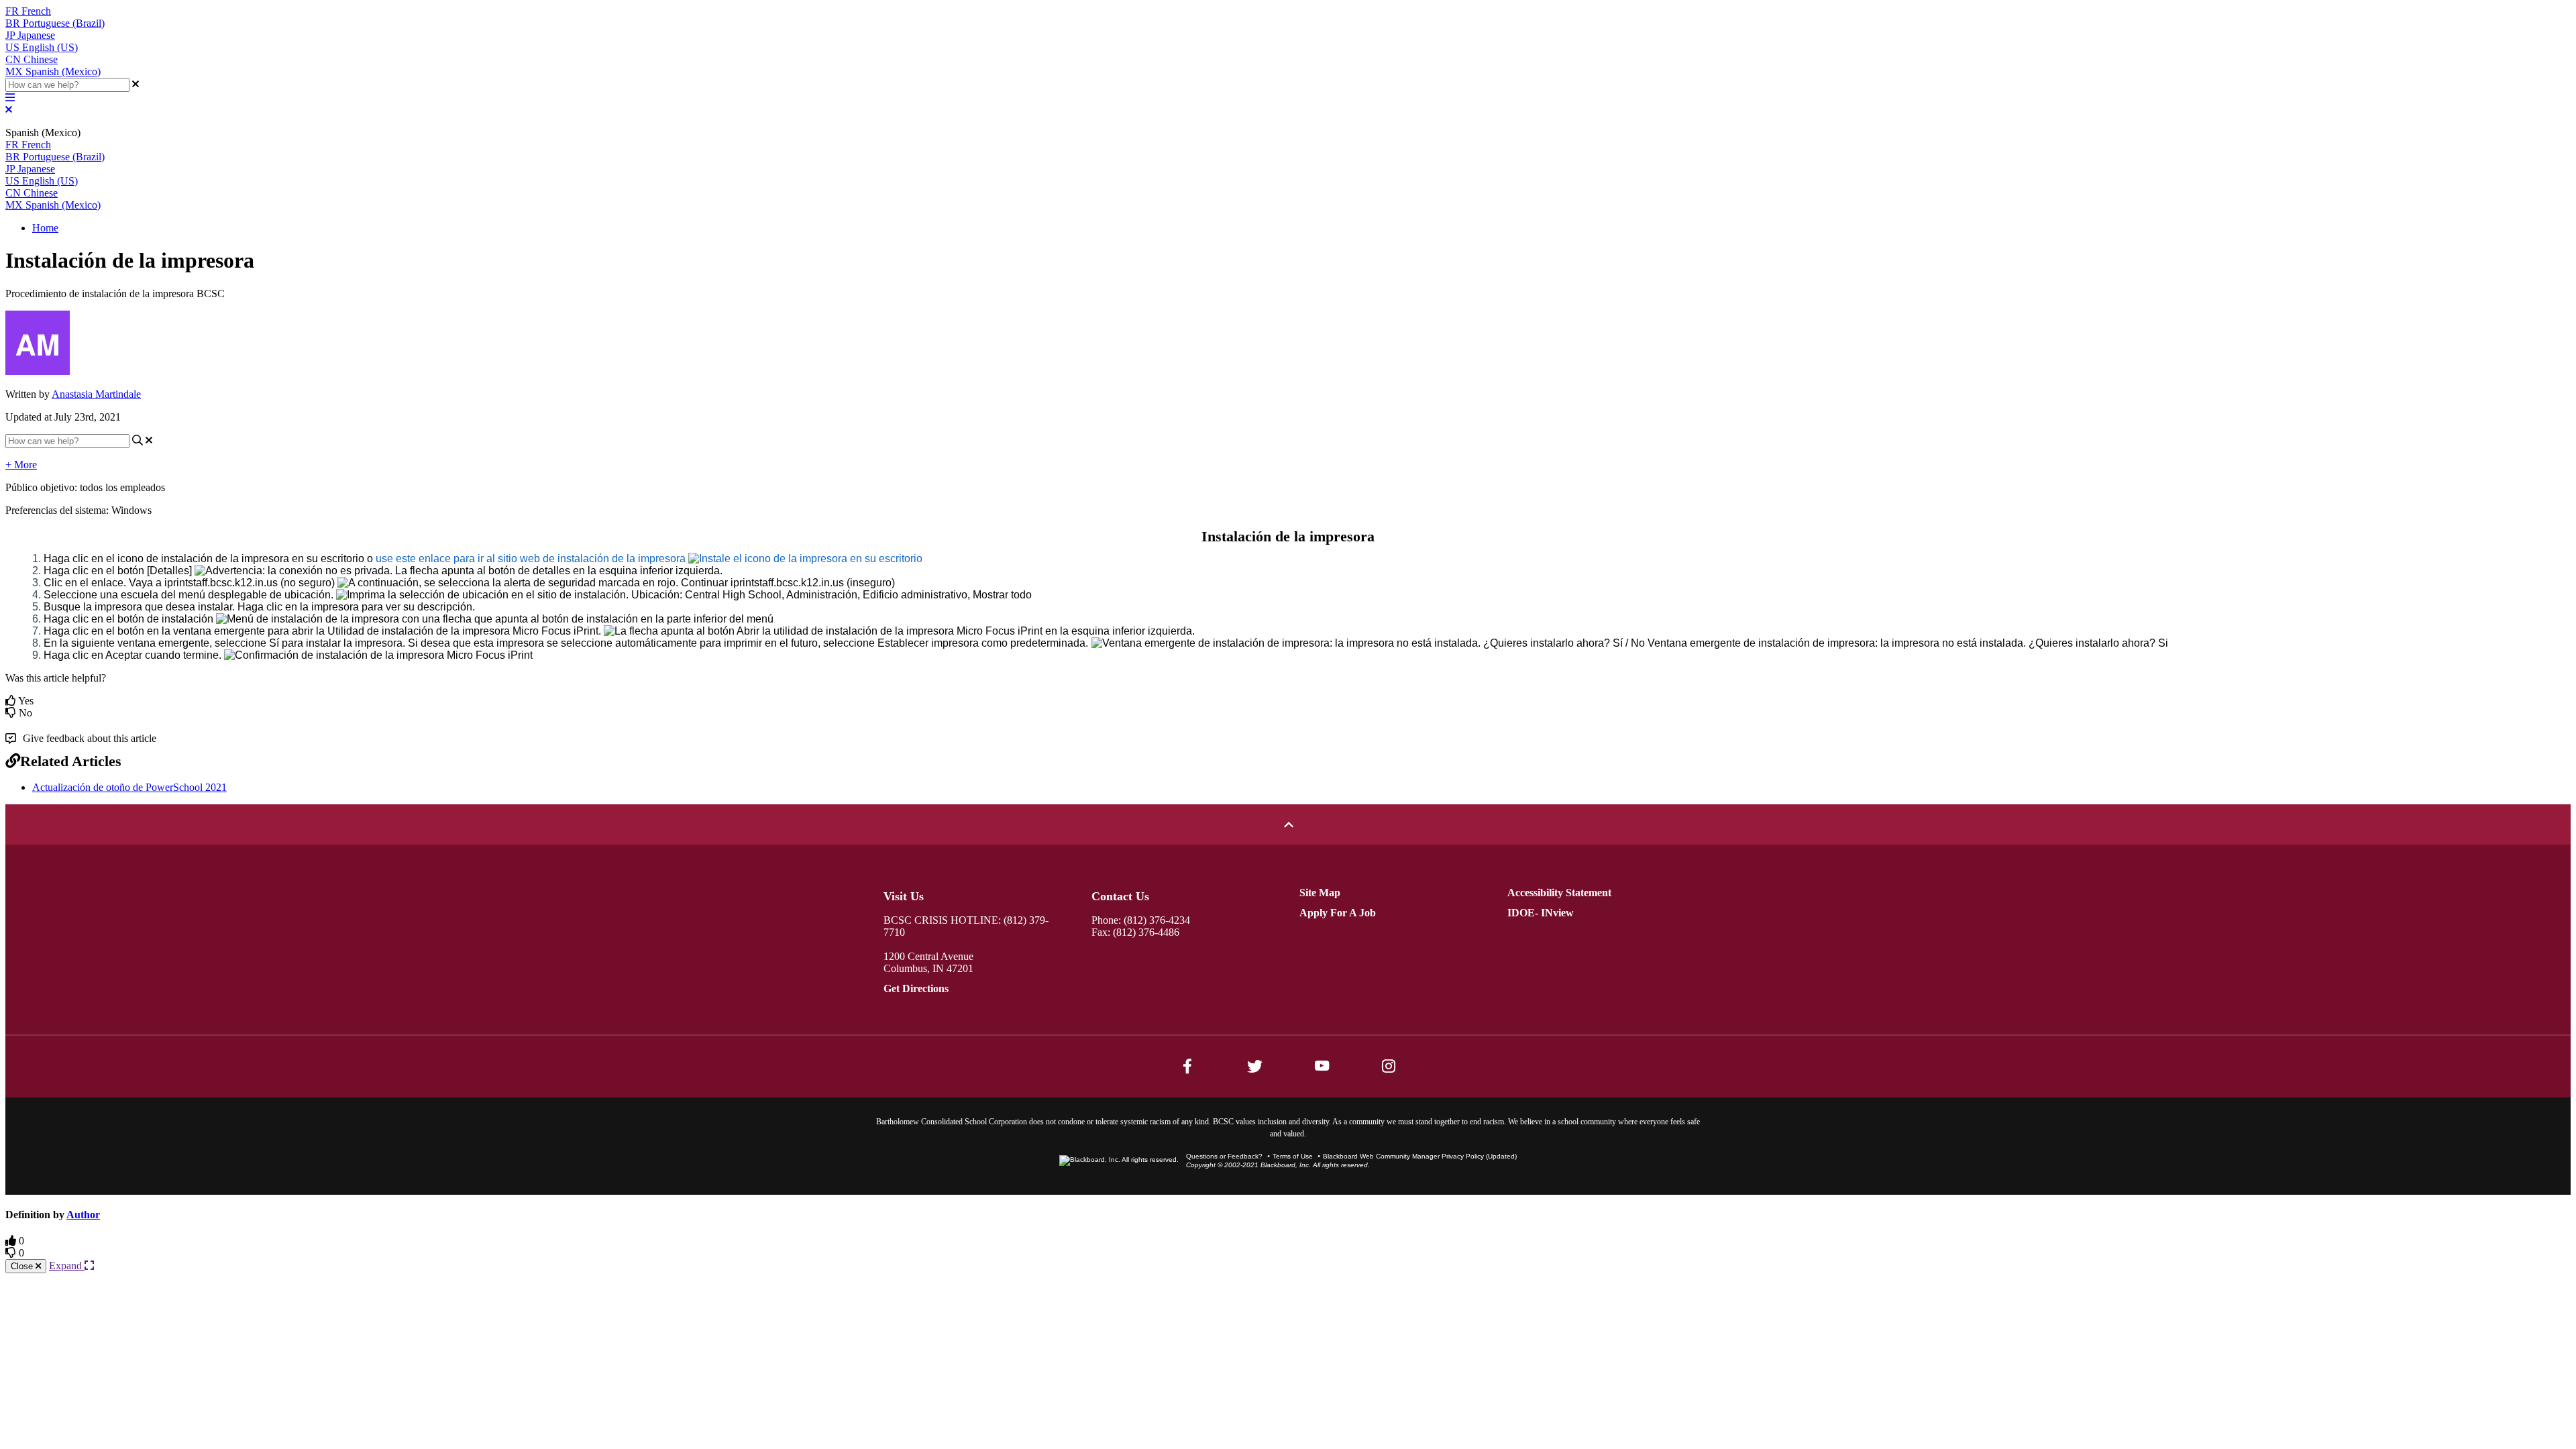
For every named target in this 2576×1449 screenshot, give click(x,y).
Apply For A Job (1338, 913)
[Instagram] (1389, 1066)
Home (45, 228)
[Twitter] (1254, 1066)
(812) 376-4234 (1157, 920)
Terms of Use (1293, 1156)
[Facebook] (1187, 1066)
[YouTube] (1322, 1066)
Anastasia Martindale (96, 394)
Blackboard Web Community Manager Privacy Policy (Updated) (1420, 1156)
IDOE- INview (1541, 913)
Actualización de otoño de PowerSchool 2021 (129, 787)
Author (83, 1215)
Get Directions (916, 988)
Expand (67, 1266)
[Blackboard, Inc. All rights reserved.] (1119, 1160)
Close (23, 1266)
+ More (21, 465)
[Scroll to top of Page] (1288, 824)
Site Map (1320, 893)
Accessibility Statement (1559, 893)
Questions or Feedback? (1224, 1156)
